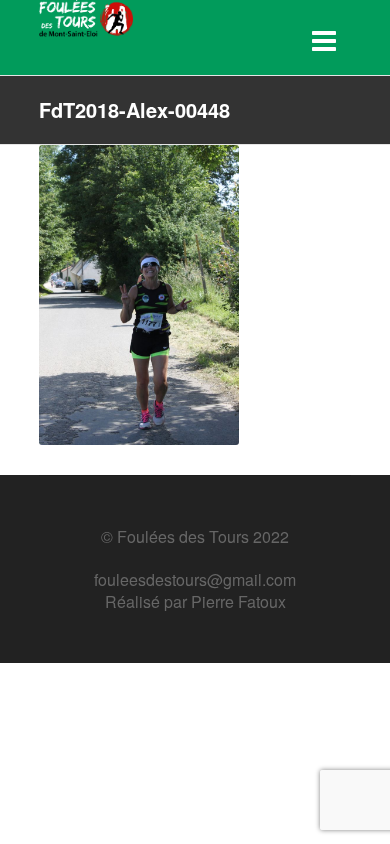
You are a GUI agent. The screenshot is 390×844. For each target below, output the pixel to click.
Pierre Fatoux (238, 601)
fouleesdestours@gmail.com (195, 579)
